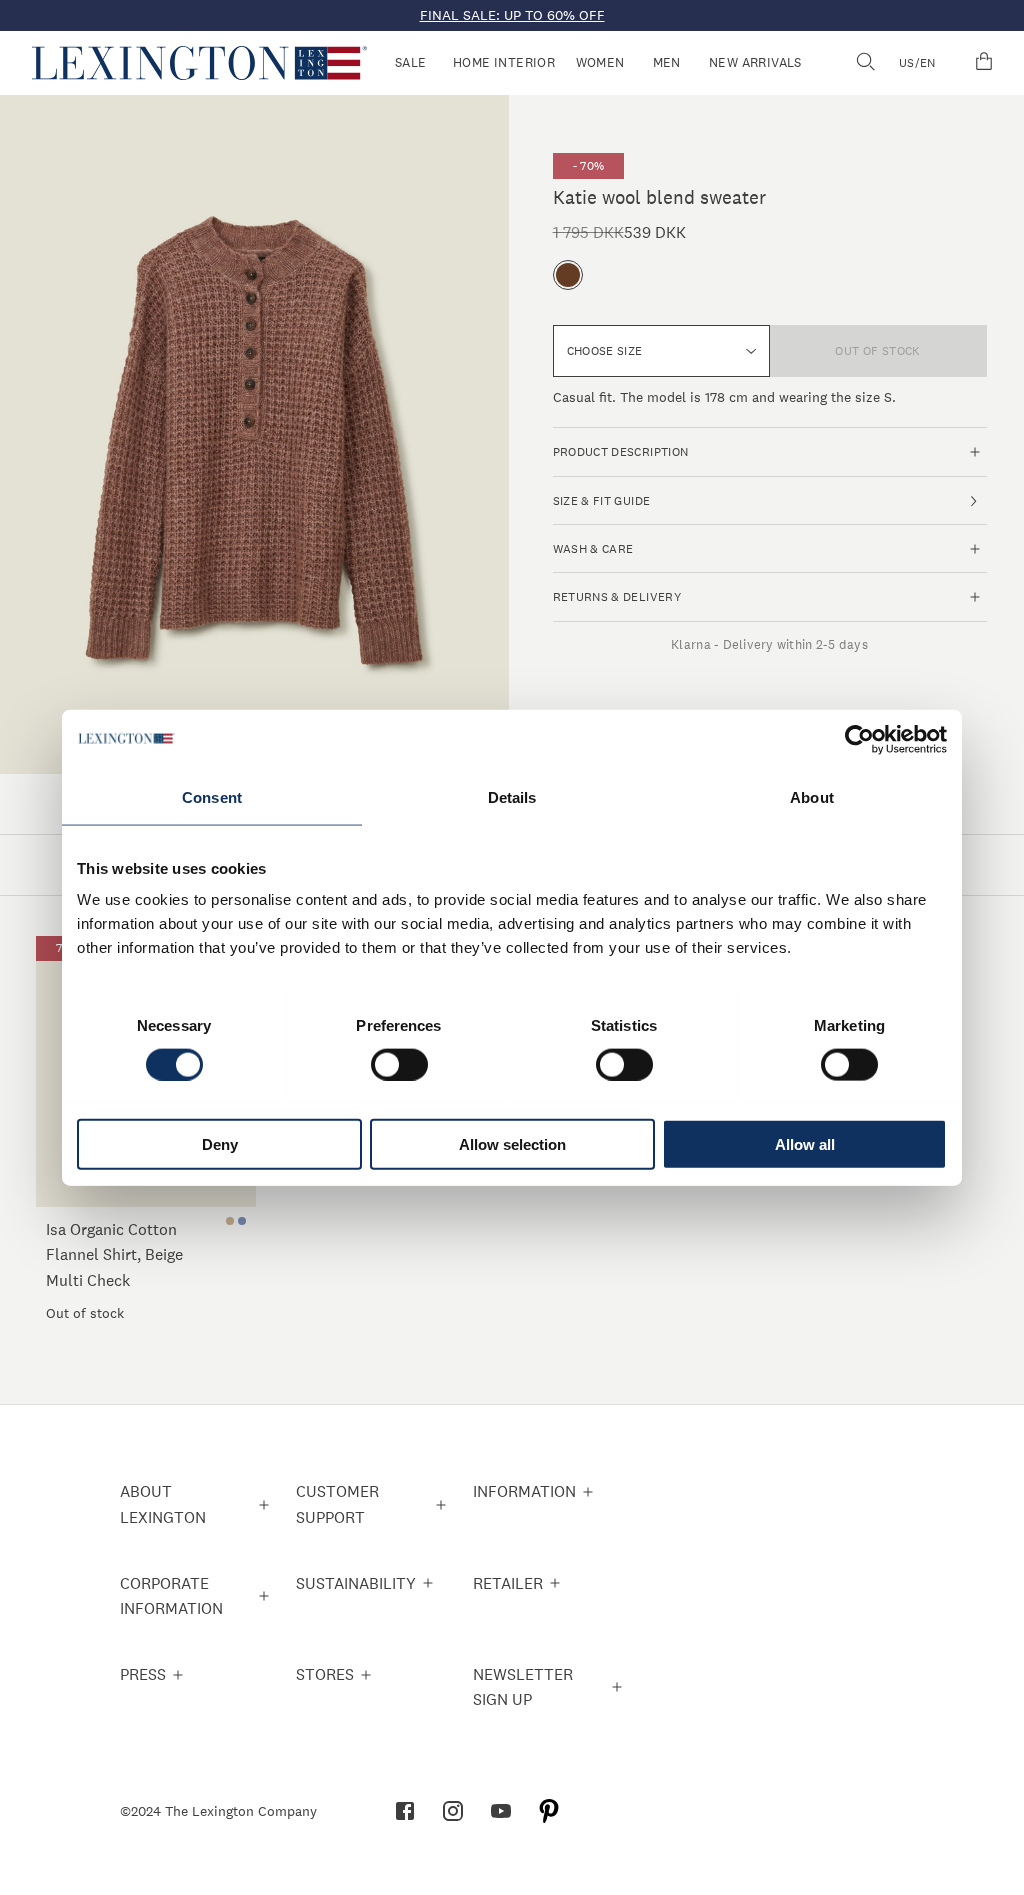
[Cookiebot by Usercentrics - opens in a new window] (859, 739)
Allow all (805, 1144)
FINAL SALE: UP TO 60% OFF (512, 15)
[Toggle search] (865, 63)
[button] (199, 63)
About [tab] (812, 796)
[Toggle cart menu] (984, 63)
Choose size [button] (605, 351)
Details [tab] (512, 796)
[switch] (399, 1064)
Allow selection (512, 1144)
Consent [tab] (212, 796)
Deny (220, 1144)
